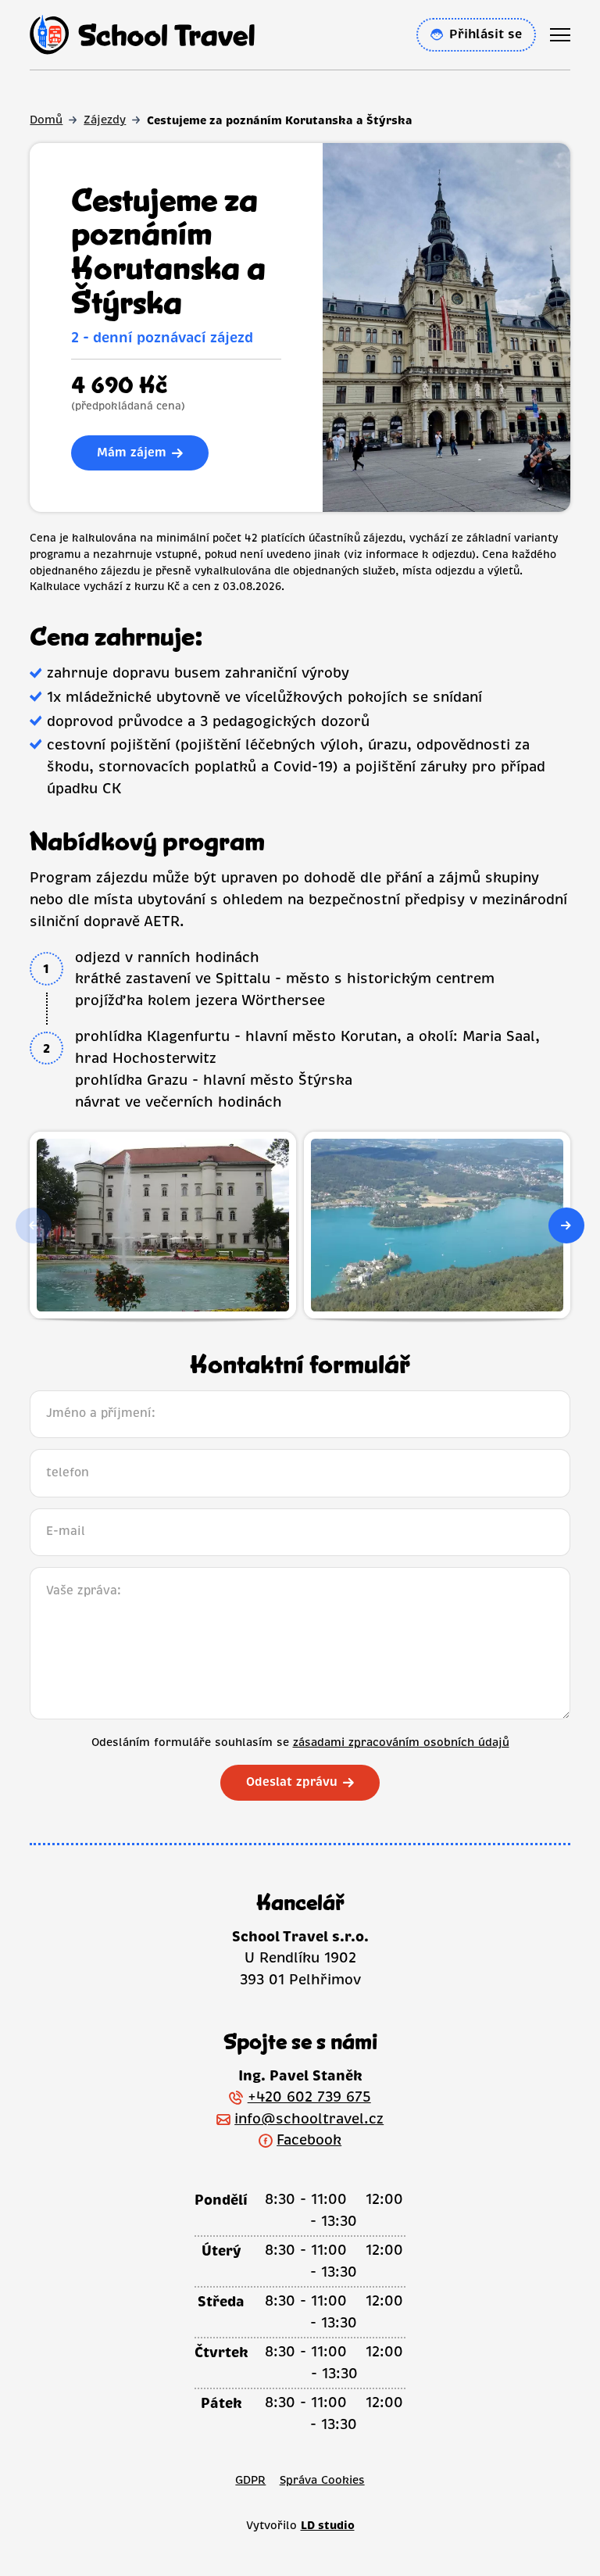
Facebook (309, 2140)
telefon (68, 1472)
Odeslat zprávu (292, 1782)
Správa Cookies (322, 2480)
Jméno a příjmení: (101, 1413)
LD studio (328, 2525)
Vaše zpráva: (84, 1590)
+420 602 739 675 (309, 2097)
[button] (566, 1225)
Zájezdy (105, 120)
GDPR (250, 2480)
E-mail (66, 1531)
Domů (46, 120)
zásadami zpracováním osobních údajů (401, 1742)
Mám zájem (132, 453)
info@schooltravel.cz (309, 2119)
